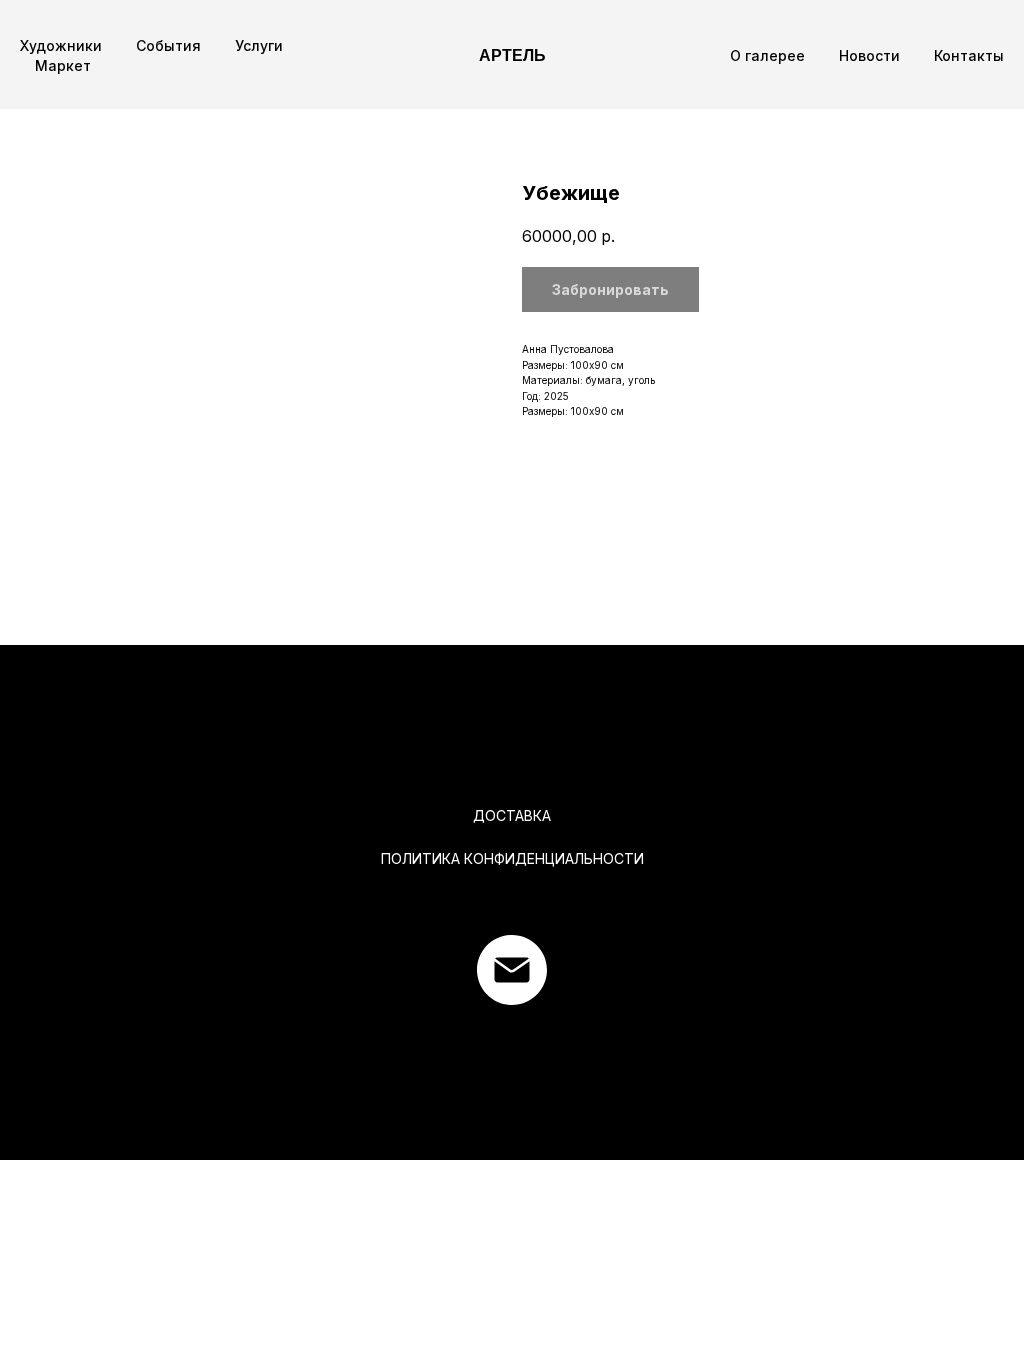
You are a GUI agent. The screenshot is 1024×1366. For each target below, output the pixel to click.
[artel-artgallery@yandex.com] (512, 970)
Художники (61, 45)
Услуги (259, 45)
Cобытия (168, 45)
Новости (869, 55)
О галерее (767, 55)
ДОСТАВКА (512, 815)
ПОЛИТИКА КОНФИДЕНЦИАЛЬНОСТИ (512, 858)
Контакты (969, 55)
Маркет (63, 65)
